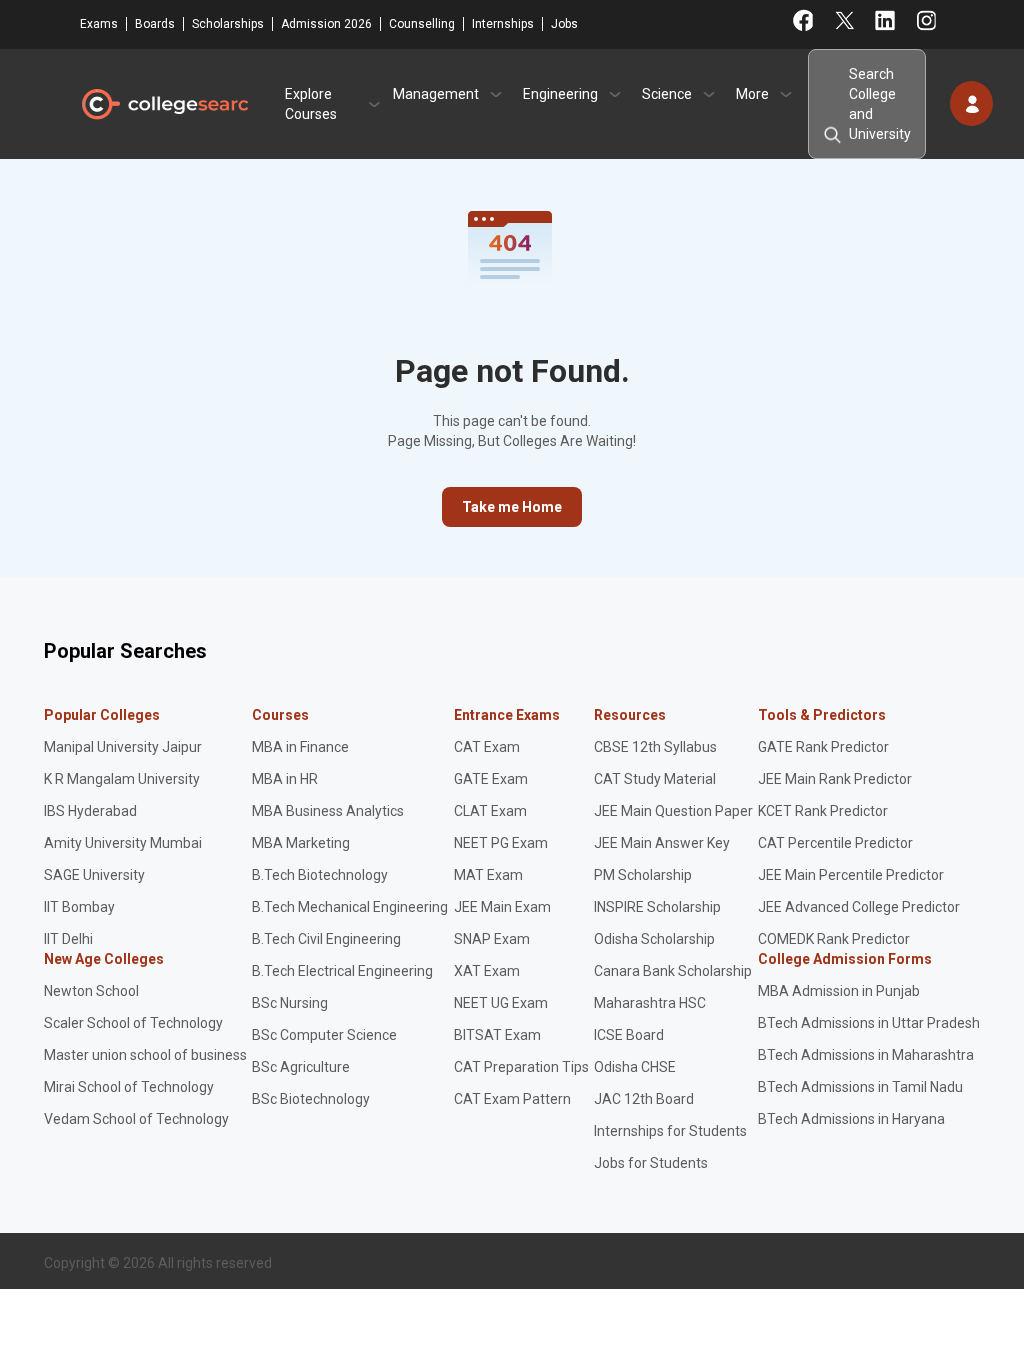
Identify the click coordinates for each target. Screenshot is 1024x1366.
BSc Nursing (290, 1003)
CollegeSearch (164, 104)
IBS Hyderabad (90, 811)
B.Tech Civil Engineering (326, 939)
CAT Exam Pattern (512, 1099)
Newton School (91, 991)
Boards (155, 24)
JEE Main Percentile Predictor (851, 875)
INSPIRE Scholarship (657, 907)
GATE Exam (491, 779)
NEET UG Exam (501, 1003)
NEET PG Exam (501, 843)
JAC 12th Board (644, 1099)
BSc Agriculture (301, 1067)
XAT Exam (487, 971)
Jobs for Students (651, 1163)
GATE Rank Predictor (823, 747)
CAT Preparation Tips (521, 1067)
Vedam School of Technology (136, 1119)
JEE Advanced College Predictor (859, 907)
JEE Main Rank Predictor (835, 779)
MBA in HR (285, 779)
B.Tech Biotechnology (320, 875)
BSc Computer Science (324, 1035)
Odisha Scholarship (654, 939)
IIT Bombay (79, 907)
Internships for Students (670, 1131)
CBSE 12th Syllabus (655, 747)
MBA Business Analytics (328, 811)
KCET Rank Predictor (823, 811)
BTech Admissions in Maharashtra (866, 1055)
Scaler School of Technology (133, 1023)
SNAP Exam (492, 939)
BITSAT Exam (497, 1035)
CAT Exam (487, 747)
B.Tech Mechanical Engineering (350, 907)
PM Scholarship (643, 875)
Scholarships (228, 24)
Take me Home (512, 507)
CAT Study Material (655, 779)
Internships (503, 24)
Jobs (564, 24)
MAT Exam (488, 875)
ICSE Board (629, 1035)
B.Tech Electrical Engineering (342, 971)
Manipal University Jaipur (123, 747)
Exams (99, 24)
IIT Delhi (68, 939)
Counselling (422, 24)
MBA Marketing (301, 843)
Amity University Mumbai (123, 843)
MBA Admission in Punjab (839, 991)
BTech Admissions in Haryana (851, 1119)
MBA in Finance (300, 747)
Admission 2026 (326, 24)
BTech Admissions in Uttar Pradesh (869, 1023)
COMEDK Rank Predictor (834, 939)
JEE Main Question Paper (673, 811)
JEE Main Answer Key (662, 843)
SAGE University (94, 875)
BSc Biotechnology (311, 1099)
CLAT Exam (490, 811)
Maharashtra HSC (650, 1003)
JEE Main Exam (502, 907)
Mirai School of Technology (129, 1087)
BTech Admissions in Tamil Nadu (860, 1087)
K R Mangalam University (122, 779)
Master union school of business (145, 1055)
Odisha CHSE (635, 1067)
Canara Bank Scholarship (673, 971)
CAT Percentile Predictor (835, 843)
